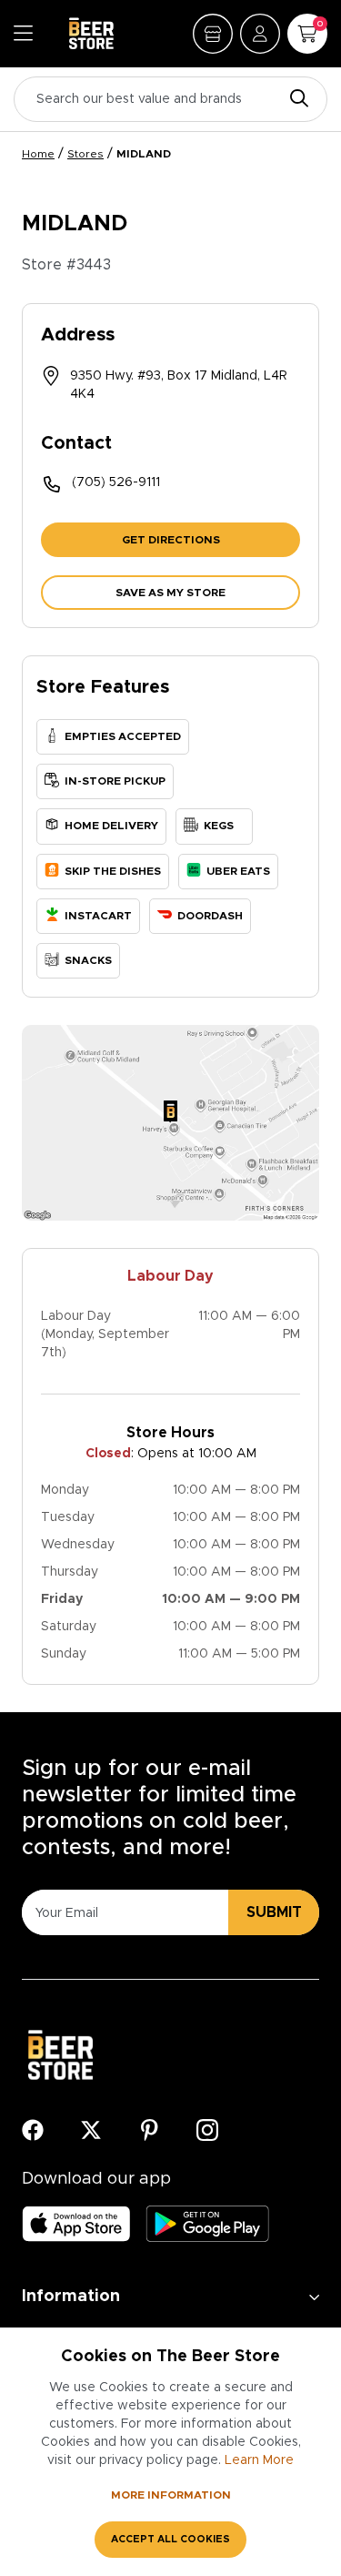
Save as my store (170, 593)
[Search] (295, 100)
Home (38, 154)
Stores (85, 154)
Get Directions (171, 540)
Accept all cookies (170, 2539)
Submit (274, 1912)
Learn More (259, 2460)
